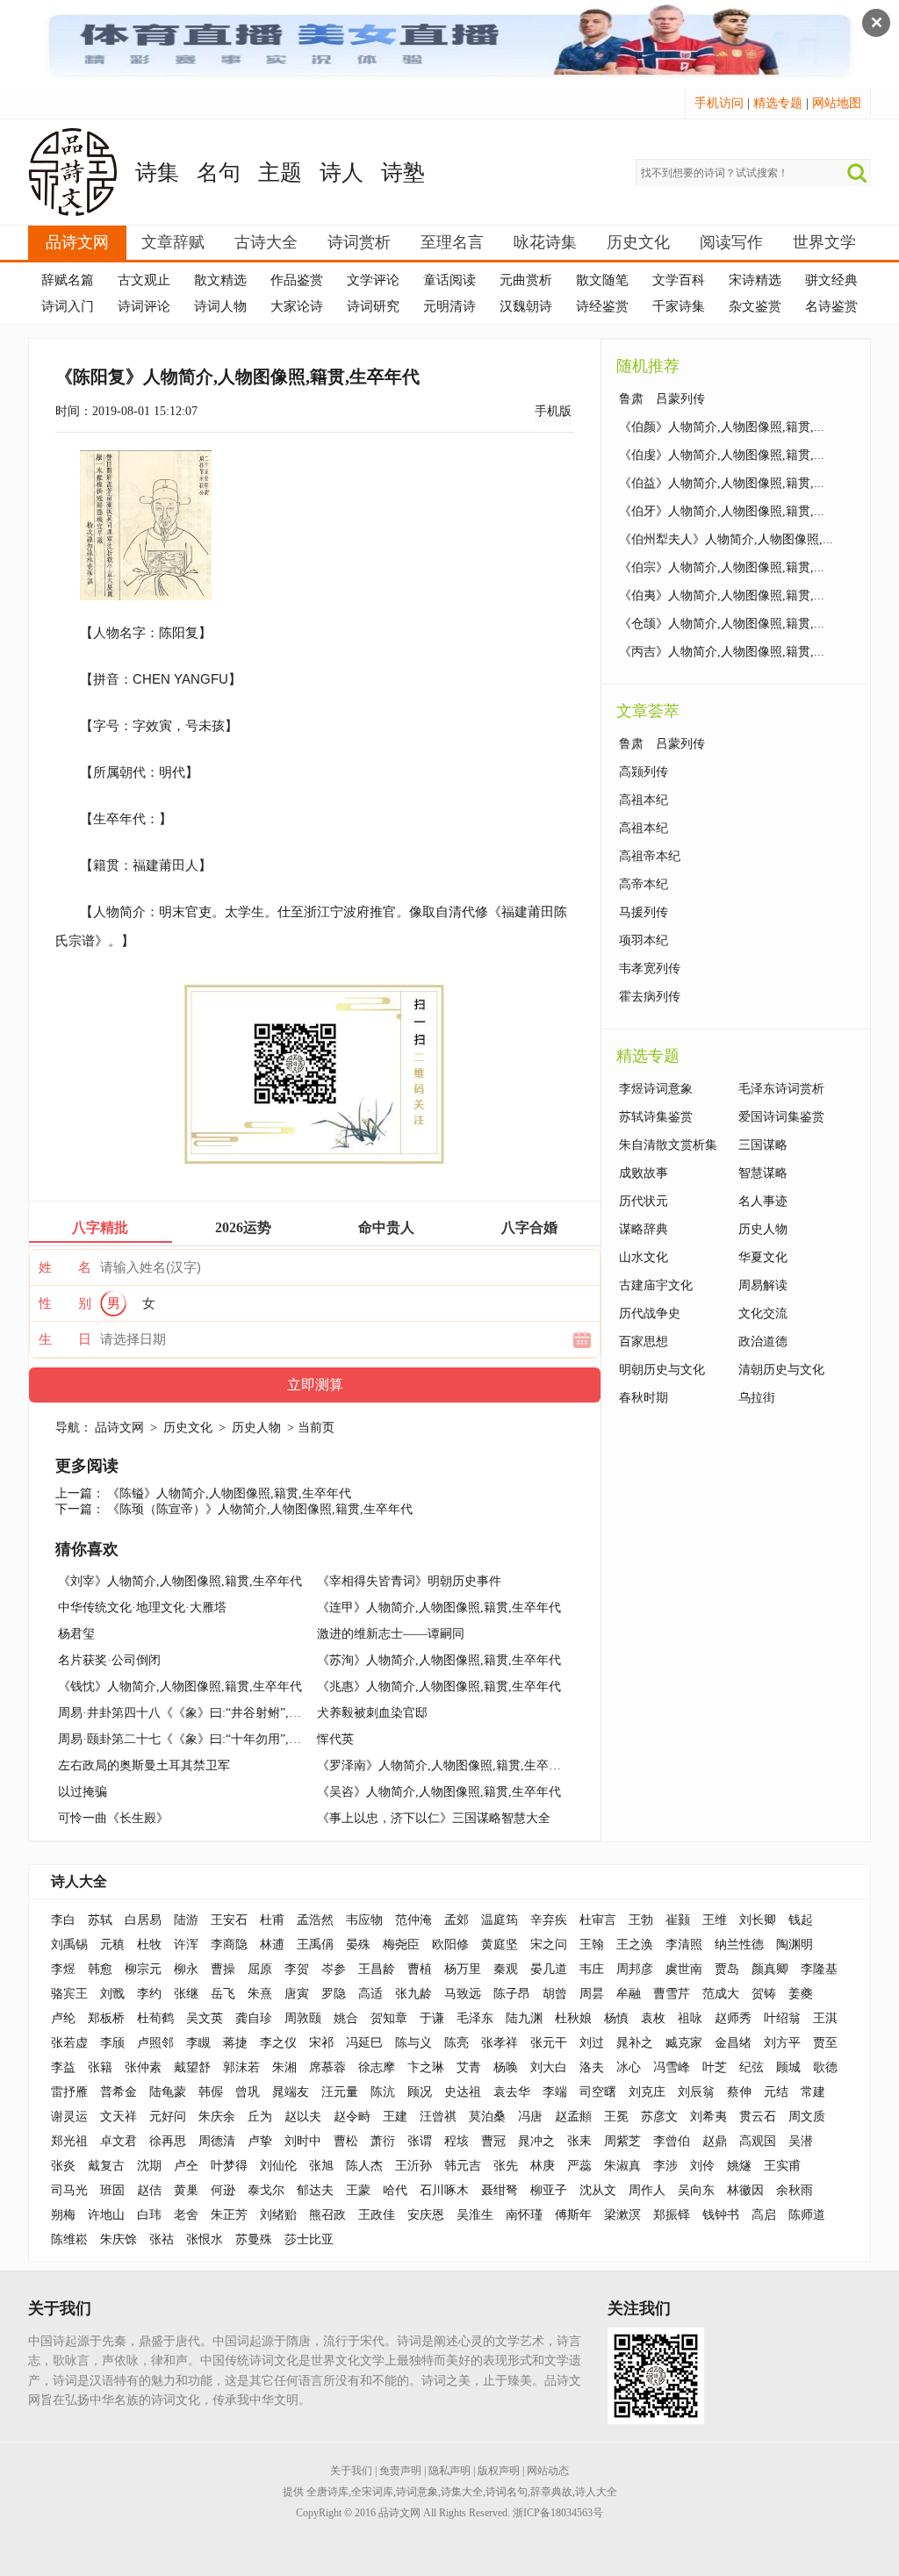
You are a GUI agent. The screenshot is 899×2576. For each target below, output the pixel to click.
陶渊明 (795, 1945)
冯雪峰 (672, 2067)
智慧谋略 (763, 1173)
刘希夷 (708, 2117)
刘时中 (303, 2141)
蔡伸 (739, 2092)
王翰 (592, 1945)
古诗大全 (266, 242)
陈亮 (457, 2043)
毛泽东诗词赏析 (781, 1089)
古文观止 (144, 280)
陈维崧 (69, 2239)
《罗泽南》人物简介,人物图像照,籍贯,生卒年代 (445, 1765)
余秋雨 (795, 2190)
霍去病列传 (650, 997)
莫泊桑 (487, 2117)
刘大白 (549, 2067)
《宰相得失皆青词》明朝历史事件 (409, 1581)
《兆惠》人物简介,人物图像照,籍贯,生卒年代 (439, 1686)
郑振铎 (672, 2215)
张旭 (321, 2166)
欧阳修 (450, 1945)
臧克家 (684, 2043)
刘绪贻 (278, 2215)
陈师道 (807, 2215)
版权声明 (499, 2471)
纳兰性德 (739, 1945)
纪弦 (752, 2067)
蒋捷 (235, 2043)
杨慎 (616, 2018)
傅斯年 (573, 2215)
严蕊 (579, 2166)
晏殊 (358, 1945)
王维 (715, 1920)
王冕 (616, 2117)
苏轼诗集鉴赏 (656, 1117)
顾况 (420, 2092)
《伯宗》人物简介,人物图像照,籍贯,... (722, 567)
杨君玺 (76, 1634)
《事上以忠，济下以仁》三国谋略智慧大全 (434, 1818)
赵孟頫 (573, 2117)
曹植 (420, 1969)
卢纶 (63, 2018)
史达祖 (463, 2092)
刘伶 (702, 2166)
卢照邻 (155, 2043)
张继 (186, 1994)
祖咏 (690, 2018)
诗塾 (403, 172)
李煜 (63, 1969)
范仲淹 (414, 1920)
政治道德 (763, 1342)
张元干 (549, 2043)
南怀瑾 (524, 2215)
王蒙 (358, 2190)
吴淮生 (475, 2215)
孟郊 (457, 1920)
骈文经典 (831, 280)
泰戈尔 (266, 2190)
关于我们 (351, 2471)
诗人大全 (79, 1881)
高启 (764, 2215)
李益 (63, 2067)
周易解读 (763, 1285)
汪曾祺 (438, 2117)
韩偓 (211, 2092)
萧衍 (383, 2141)
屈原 (260, 1969)
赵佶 (149, 2190)
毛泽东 (475, 2018)
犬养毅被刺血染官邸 (372, 1713)
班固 (112, 2190)
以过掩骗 (83, 1792)
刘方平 (782, 2043)
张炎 (63, 2166)
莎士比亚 (309, 2239)
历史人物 (256, 1428)
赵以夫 (303, 2117)
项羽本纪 (644, 940)
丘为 (260, 2117)
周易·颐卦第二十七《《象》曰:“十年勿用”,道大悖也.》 (206, 1739)
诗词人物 (220, 306)
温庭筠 (500, 1920)
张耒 (579, 2141)
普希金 (119, 2092)
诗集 (157, 172)
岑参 (334, 1969)
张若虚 (69, 2043)
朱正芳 (229, 2215)
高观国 (758, 2141)
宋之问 (549, 1945)
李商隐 (229, 1945)
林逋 (272, 1945)
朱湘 (284, 2067)
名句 (219, 172)
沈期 (149, 2166)
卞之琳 (426, 2067)
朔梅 (63, 2215)
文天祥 (119, 2117)
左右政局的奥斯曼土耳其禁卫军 (144, 1765)
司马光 (69, 2190)
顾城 (788, 2067)
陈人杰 (364, 2166)
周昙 (592, 1994)
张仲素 (143, 2067)
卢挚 (260, 2141)
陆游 (186, 1920)
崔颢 (678, 1920)
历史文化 (638, 242)
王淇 (825, 2018)
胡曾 (555, 1994)
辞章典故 (551, 2492)
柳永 (186, 1969)
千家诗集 (679, 306)
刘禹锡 (69, 1945)
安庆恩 (426, 2215)
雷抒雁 (69, 2092)
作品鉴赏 (297, 280)
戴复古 (106, 2166)
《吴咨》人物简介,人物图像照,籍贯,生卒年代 (439, 1792)
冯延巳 (364, 2043)
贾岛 (727, 1969)
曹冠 (493, 2141)
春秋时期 (644, 1398)
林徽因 (745, 2190)
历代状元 (644, 1201)
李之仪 (278, 2043)
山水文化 (644, 1257)
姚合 (346, 2018)
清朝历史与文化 (781, 1370)
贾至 (825, 2043)
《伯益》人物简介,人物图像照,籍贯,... (722, 483)
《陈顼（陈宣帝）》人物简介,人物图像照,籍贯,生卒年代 (260, 1509)
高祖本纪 (644, 800)
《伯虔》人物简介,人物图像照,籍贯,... (722, 455)
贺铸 (764, 1994)
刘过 (592, 2043)
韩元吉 (463, 2166)
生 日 (65, 1339)
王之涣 (635, 1945)
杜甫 (272, 1920)
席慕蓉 (327, 2067)
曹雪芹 (672, 1994)
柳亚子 (549, 2190)
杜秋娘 (573, 2018)
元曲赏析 (526, 280)
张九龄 (414, 1994)
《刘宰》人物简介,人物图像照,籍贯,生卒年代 (180, 1581)
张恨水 (205, 2239)
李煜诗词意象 (656, 1089)
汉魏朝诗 (526, 306)
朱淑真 (622, 2166)
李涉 (665, 2166)
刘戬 (112, 1994)
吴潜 (801, 2141)
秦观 (506, 1969)
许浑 (186, 1945)
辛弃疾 (549, 1920)
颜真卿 (770, 1969)
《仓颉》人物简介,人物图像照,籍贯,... (722, 624)
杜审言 (598, 1920)
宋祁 (321, 2043)
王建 (395, 2117)
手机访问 (719, 103)
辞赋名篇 (68, 280)
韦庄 (592, 1969)
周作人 (647, 2190)
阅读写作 (731, 242)
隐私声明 (449, 2471)
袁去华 (512, 2092)
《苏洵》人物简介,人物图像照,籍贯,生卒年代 (439, 1660)
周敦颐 (303, 2018)
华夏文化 (763, 1257)
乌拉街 (757, 1398)
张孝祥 (500, 2043)
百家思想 (644, 1342)
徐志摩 (377, 2067)
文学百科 (679, 280)
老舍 (186, 2215)
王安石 (229, 1920)
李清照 (684, 1945)
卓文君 (119, 2141)
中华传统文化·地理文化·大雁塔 (142, 1607)
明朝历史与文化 (662, 1370)
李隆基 (819, 1969)
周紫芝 (622, 2141)
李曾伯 (672, 2141)
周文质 (807, 2117)
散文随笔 (602, 280)
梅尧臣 (401, 1945)
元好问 (168, 2117)
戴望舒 (192, 2067)
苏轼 (100, 1920)
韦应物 (364, 1920)
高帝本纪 (644, 884)
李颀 (112, 2043)
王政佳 (377, 2215)
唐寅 (297, 1994)
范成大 (721, 1994)
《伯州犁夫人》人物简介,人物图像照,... (726, 539)
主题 (280, 172)
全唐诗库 (327, 2492)
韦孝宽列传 (650, 969)
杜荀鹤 (155, 2018)
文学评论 (373, 280)
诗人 (342, 172)
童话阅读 (449, 280)
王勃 (641, 1920)
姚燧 (739, 2166)
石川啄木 (444, 2190)
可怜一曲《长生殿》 (113, 1818)
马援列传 (644, 912)
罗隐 (334, 1994)
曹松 (346, 2141)
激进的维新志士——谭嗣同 (391, 1634)
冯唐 (530, 2117)
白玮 (149, 2215)
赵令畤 (352, 2117)
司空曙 (598, 2092)
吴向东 (696, 2190)
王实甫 (782, 2166)
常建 (813, 2092)
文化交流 (763, 1313)
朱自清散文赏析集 (668, 1145)
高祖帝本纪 (650, 856)
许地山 (106, 2215)
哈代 (395, 2190)
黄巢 (186, 2190)
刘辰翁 (696, 2092)
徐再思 (168, 2141)
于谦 (432, 2018)
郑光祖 (69, 2141)
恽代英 (335, 1739)
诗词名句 (507, 2492)
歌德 (825, 2067)
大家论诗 (297, 306)
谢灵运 (69, 2117)
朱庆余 (217, 2117)
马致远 (463, 1994)
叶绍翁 (782, 2018)
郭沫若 (241, 2067)
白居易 (143, 1920)
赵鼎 (715, 2141)
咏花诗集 (545, 242)
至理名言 (452, 242)
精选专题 (778, 103)
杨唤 (506, 2067)
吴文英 (205, 2018)
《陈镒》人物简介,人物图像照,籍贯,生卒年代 (229, 1493)
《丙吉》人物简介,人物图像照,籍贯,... (722, 652)
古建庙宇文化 (656, 1285)
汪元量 (340, 2092)
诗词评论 (144, 306)
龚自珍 (254, 2018)
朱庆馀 (119, 2239)
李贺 (297, 1969)
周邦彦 (635, 1969)
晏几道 (549, 1969)
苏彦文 (659, 2117)
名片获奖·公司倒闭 (109, 1660)
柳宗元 (143, 1969)
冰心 (629, 2067)
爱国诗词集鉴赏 (781, 1117)
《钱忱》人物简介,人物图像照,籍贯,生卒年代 (180, 1686)
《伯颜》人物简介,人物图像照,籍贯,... (722, 427)
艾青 (469, 2067)
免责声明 (400, 2471)
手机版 (553, 411)
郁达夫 (315, 2190)
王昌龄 (377, 1969)
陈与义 (414, 2043)
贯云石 (758, 2117)
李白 (63, 1920)
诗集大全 (462, 2492)
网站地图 (837, 103)
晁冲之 (536, 2141)
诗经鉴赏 (602, 306)
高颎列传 (644, 772)
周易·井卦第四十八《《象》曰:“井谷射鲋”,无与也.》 (200, 1713)
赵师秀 (733, 2018)
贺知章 (389, 2018)
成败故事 (644, 1173)
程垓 (457, 2141)
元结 (776, 2092)
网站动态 (548, 2471)
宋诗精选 (755, 280)
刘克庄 (647, 2092)
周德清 (217, 2141)
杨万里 (463, 1969)
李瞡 (198, 2043)
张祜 (162, 2239)
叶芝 (715, 2067)
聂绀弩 (500, 2190)
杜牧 (149, 1945)
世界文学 (824, 242)
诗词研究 (373, 306)
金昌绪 (733, 2043)
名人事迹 (763, 1201)
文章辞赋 (173, 242)
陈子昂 (512, 1994)
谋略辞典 (644, 1229)
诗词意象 (417, 2492)
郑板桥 (106, 2018)
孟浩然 (315, 1920)
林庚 (543, 2166)
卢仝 (186, 2166)
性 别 (65, 1303)
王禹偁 (315, 1945)
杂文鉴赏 (755, 306)
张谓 (420, 2141)
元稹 (112, 1945)
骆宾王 (69, 1994)
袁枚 (653, 2018)
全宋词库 (372, 2492)
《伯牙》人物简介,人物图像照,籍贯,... (722, 511)
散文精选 (220, 280)
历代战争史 (650, 1313)
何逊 (223, 2190)
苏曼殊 (254, 2239)
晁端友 (291, 2092)
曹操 (223, 1969)
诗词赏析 (359, 242)
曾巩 (248, 2092)
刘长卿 (758, 1920)
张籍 (100, 2067)
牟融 (629, 1994)
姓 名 (65, 1267)
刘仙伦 (278, 2166)
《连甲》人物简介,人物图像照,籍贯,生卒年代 (439, 1607)
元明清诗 (449, 306)
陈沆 (383, 2092)
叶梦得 (229, 2166)
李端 (555, 2092)
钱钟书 (721, 2215)
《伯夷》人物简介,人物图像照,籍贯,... (722, 596)
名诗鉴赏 (831, 306)
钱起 (801, 1920)
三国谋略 (763, 1145)
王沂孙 (414, 2166)
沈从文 (598, 2190)
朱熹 (260, 1994)
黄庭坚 (500, 1945)
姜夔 (801, 1994)
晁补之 (635, 2043)
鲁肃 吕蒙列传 (662, 399)
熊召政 (327, 2215)
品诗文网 (77, 242)
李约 (149, 1994)
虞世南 (684, 1969)
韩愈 (100, 1969)
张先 (506, 2166)
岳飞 (223, 1994)
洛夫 (592, 2067)
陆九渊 (524, 2018)
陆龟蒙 (168, 2092)
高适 (370, 1994)
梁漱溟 (622, 2215)
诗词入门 (68, 306)
